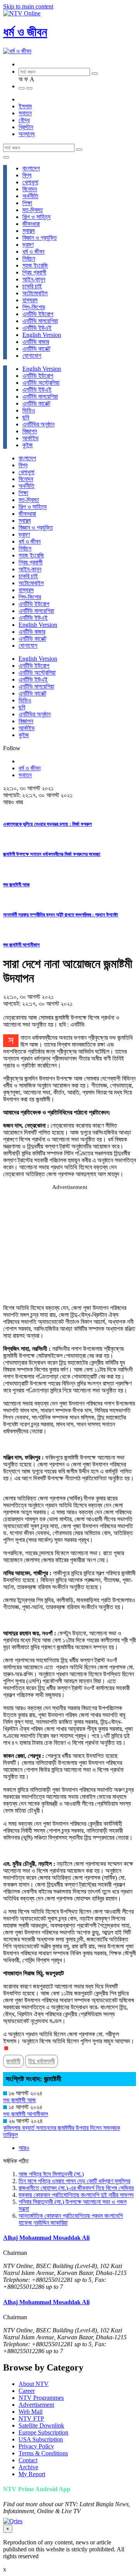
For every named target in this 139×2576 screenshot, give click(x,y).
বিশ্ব (27, 175)
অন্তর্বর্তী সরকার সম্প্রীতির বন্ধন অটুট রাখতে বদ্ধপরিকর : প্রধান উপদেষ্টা (61, 915)
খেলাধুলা (30, 182)
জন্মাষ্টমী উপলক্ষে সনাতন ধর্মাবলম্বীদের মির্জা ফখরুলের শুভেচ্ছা (52, 854)
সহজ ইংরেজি (35, 265)
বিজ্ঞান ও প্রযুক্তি (40, 238)
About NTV (34, 2384)
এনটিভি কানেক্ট (36, 349)
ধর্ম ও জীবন (25, 32)
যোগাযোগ (32, 356)
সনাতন (25, 113)
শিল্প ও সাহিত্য (36, 217)
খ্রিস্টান (26, 127)
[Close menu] (6, 157)
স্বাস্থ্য (29, 231)
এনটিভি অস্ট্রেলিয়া (41, 383)
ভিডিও (29, 410)
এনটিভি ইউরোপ (38, 314)
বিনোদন (30, 189)
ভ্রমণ (28, 245)
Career (27, 2391)
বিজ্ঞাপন (30, 431)
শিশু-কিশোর (34, 307)
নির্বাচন (29, 258)
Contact (28, 2460)
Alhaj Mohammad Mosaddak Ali (46, 2238)
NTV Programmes (41, 2398)
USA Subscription (41, 2439)
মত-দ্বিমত (33, 210)
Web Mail (31, 2412)
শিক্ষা (27, 203)
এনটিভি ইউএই (37, 328)
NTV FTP (31, 2419)
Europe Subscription (43, 2432)
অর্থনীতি (30, 196)
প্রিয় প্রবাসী (34, 272)
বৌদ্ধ (24, 120)
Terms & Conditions (43, 2453)
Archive (28, 2467)
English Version (42, 335)
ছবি (26, 417)
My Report (32, 2474)
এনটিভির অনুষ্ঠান (38, 424)
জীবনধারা (31, 224)
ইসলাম (25, 106)
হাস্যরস (30, 300)
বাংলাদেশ (31, 168)
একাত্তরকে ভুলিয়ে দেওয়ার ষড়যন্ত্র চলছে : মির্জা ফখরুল (47, 824)
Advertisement (36, 2405)
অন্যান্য (27, 134)
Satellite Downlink (41, 2425)
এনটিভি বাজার (36, 342)
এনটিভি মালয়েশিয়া (40, 321)
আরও (24, 2148)
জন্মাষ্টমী (13, 2061)
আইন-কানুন (34, 279)
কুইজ (28, 445)
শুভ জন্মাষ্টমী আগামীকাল (21, 945)
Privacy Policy (36, 2446)
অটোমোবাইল (35, 293)
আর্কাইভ (31, 438)
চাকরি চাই (32, 286)
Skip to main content (28, 6)
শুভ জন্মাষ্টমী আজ (16, 885)
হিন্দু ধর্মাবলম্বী (42, 2061)
